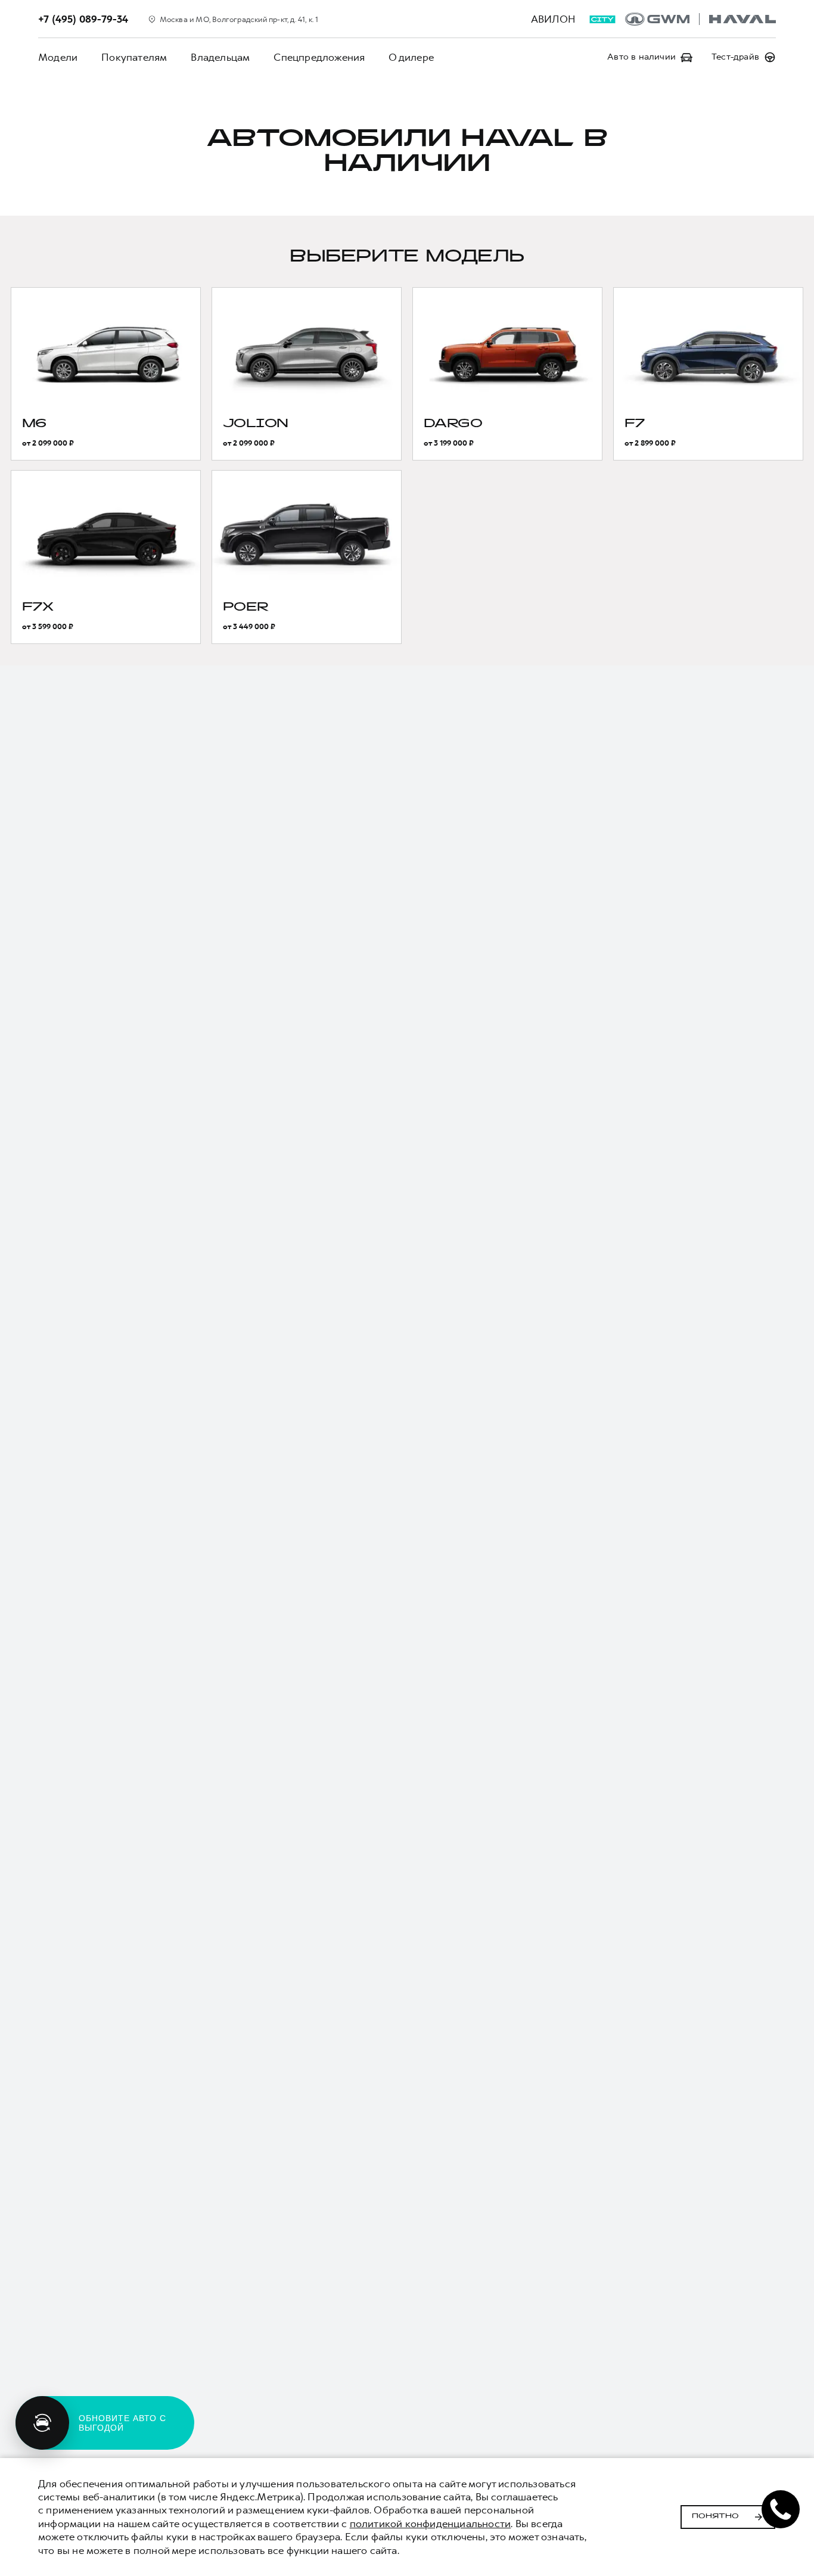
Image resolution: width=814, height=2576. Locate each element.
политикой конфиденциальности (431, 2524)
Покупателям (134, 57)
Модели (58, 57)
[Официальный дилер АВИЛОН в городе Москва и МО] (700, 19)
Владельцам (220, 57)
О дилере (411, 57)
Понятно (715, 2516)
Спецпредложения (319, 57)
